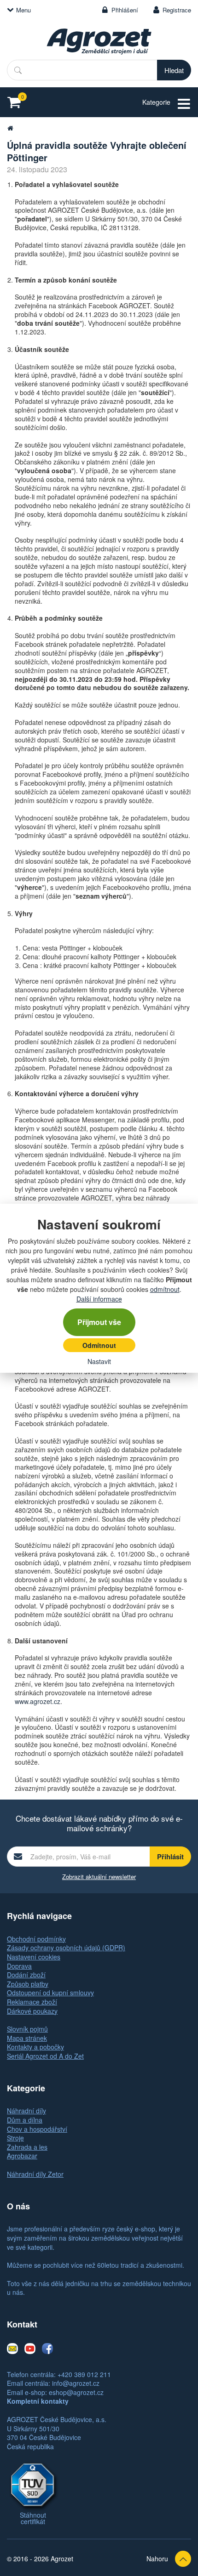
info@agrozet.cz (76, 2383)
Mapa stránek (27, 2038)
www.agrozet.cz (38, 1701)
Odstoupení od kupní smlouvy (50, 1993)
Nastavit (99, 1361)
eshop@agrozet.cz (76, 2392)
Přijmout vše (99, 1322)
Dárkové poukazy (32, 2011)
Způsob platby (28, 1984)
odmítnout (165, 1289)
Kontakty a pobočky (35, 2047)
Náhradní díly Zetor (35, 2174)
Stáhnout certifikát (33, 2518)
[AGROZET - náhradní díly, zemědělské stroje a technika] (10, 128)
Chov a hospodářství (37, 2129)
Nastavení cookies (34, 1957)
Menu (23, 10)
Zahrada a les (27, 2147)
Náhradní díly (26, 2111)
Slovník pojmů (27, 2029)
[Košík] (17, 102)
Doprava (19, 1966)
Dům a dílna (25, 2120)
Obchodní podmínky (36, 1939)
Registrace (177, 10)
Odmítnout (99, 1345)
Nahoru (157, 2559)
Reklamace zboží (32, 2002)
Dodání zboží (26, 1975)
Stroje (15, 2138)
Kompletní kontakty (38, 2401)
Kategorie (156, 102)
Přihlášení (125, 10)
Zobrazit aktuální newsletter (99, 1877)
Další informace (99, 1299)
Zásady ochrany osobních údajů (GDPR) (66, 1948)
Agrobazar (22, 2156)
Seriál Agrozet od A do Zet (45, 2056)
